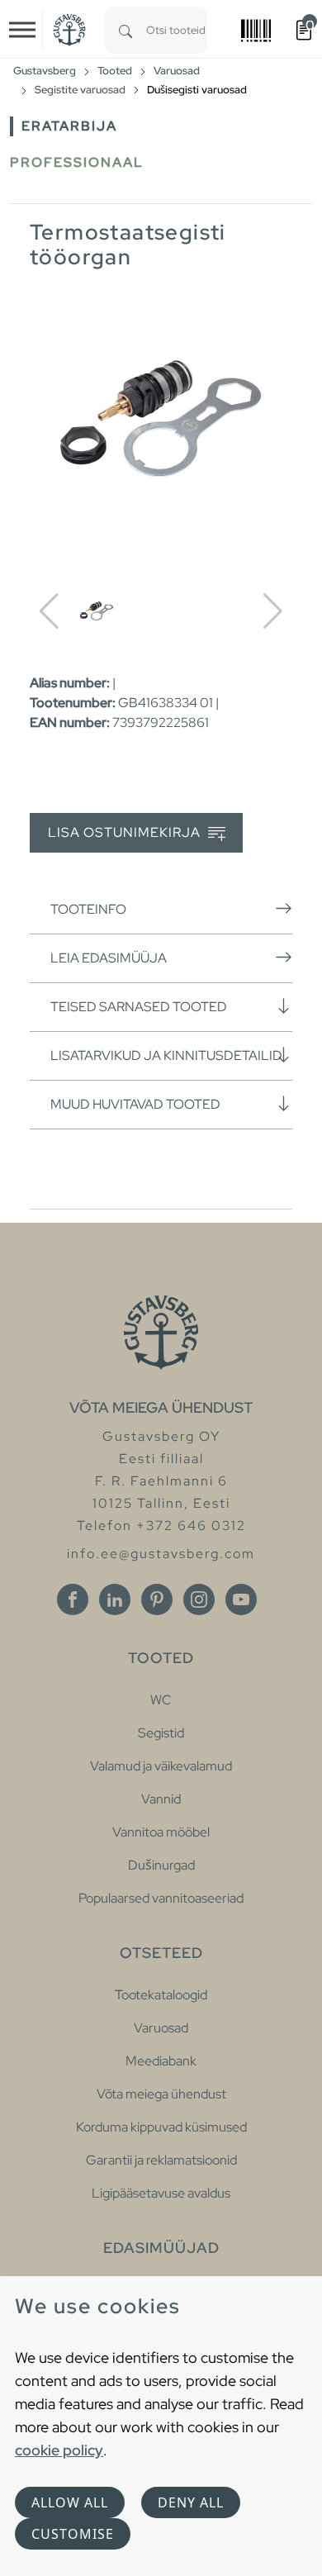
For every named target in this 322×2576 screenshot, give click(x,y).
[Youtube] (241, 1599)
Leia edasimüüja (109, 958)
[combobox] (177, 30)
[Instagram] (199, 1599)
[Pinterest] (157, 1599)
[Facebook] (73, 1599)
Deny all (191, 2502)
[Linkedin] (115, 1599)
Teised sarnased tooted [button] (139, 1007)
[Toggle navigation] (22, 30)
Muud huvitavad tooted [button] (135, 1104)
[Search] (125, 30)
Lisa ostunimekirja (126, 832)
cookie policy (59, 2450)
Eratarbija (69, 126)
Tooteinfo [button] (88, 909)
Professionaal (77, 162)
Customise (73, 2534)
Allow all (70, 2502)
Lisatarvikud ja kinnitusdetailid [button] (166, 1055)
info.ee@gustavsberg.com (161, 1554)
